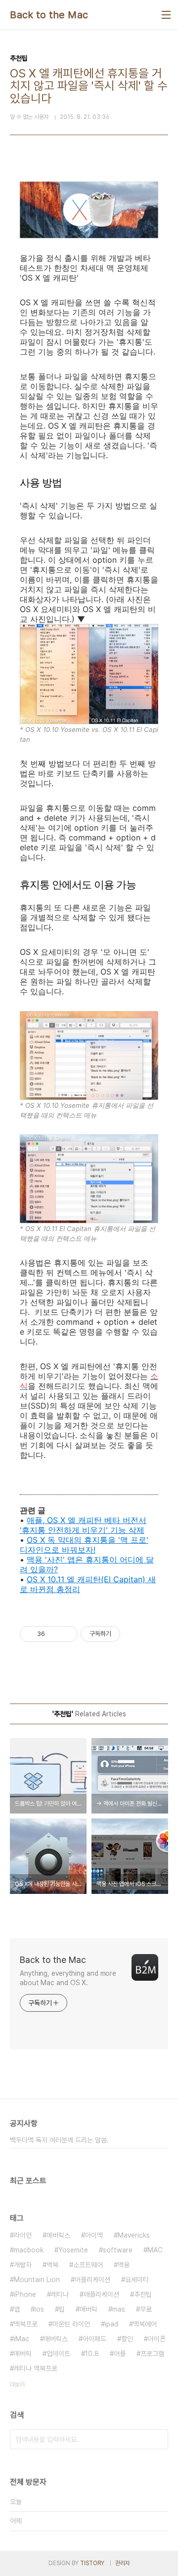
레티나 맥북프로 (36, 2368)
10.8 (92, 2354)
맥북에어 (145, 2324)
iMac (22, 2339)
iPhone (25, 2294)
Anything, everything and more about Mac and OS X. (68, 1978)
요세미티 (137, 2280)
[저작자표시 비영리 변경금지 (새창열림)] (133, 1634)
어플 (120, 2354)
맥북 (52, 2265)
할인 (127, 2339)
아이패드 (94, 2339)
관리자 (123, 2563)
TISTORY (92, 2563)
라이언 (23, 2235)
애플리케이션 (101, 2294)
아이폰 (157, 2339)
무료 (146, 2309)
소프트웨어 (88, 2265)
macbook (29, 2250)
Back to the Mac (49, 15)
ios (39, 2309)
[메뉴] (166, 15)
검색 (158, 2439)
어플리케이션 (92, 2280)
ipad (111, 2324)
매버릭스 (56, 2339)
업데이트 (58, 2354)
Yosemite (73, 2250)
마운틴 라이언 (71, 2324)
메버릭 (23, 2354)
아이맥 (94, 2235)
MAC (155, 2250)
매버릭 (89, 2309)
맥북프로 (26, 2324)
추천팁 (143, 2294)
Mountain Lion (37, 2280)
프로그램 (152, 2354)
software (118, 2250)
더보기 (17, 2385)
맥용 (124, 2265)
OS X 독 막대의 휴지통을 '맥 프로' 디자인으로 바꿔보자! (84, 1545)
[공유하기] (54, 1634)
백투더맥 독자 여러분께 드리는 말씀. (59, 2140)
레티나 (60, 2294)
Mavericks (134, 2235)
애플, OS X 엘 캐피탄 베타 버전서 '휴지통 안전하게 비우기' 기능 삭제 (83, 1525)
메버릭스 (58, 2235)
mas (119, 2309)
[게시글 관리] (67, 1634)
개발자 (23, 2265)
